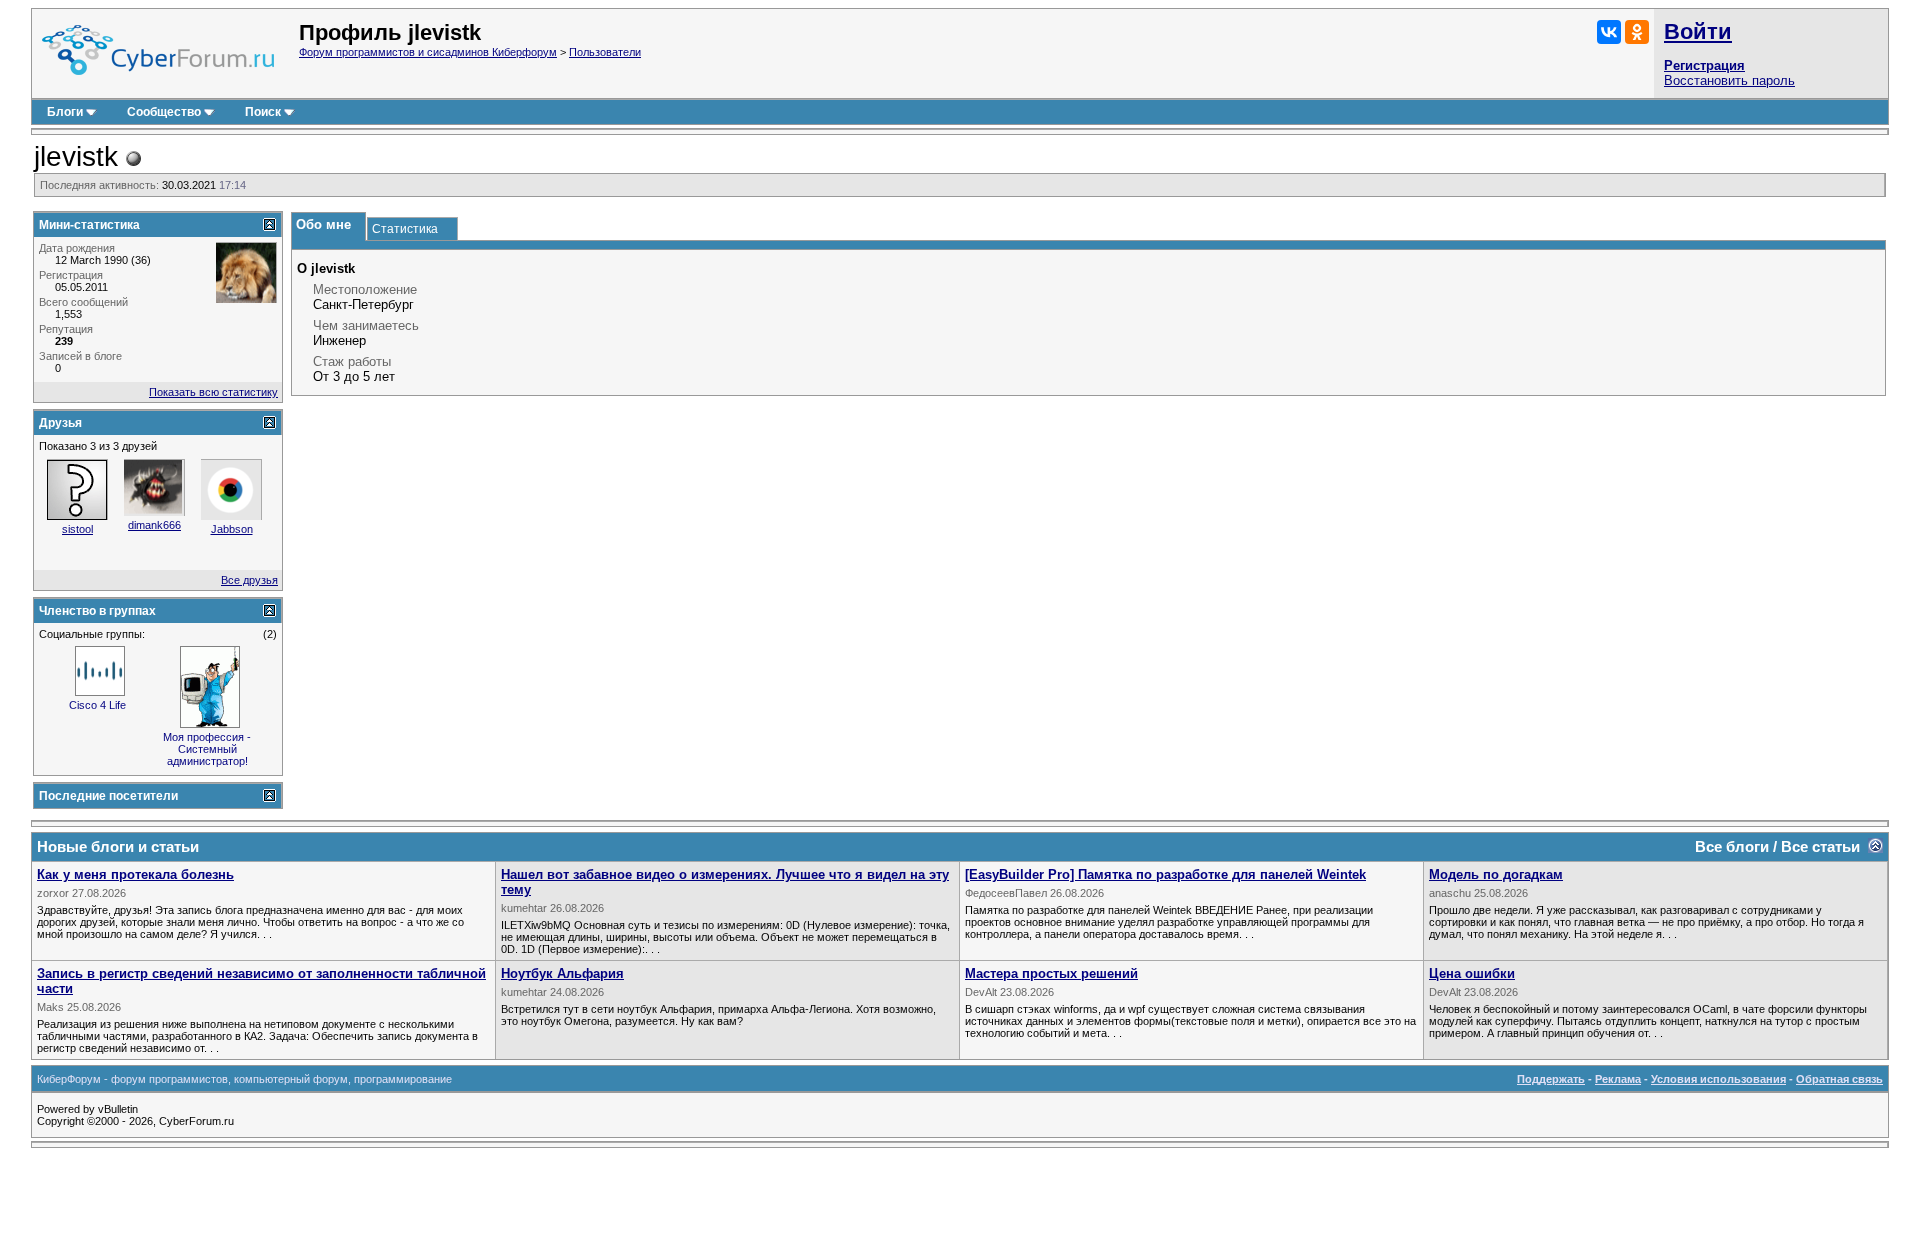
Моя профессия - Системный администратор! (207, 749)
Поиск (263, 112)
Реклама (1618, 1079)
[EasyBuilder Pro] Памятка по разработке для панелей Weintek (1165, 874)
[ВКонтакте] (1609, 32)
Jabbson (232, 529)
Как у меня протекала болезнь (135, 874)
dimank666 (154, 525)
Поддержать (1551, 1079)
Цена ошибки (1472, 973)
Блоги (65, 112)
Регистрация (1704, 65)
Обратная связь (1839, 1079)
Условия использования (1718, 1079)
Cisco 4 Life (97, 705)
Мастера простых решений (1051, 973)
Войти (1698, 31)
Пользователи (605, 52)
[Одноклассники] (1637, 32)
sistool (77, 529)
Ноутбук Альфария (562, 973)
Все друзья (249, 580)
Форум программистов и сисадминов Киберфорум (428, 52)
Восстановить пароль (1729, 80)
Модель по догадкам (1496, 874)
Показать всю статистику (213, 392)
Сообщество (164, 112)
